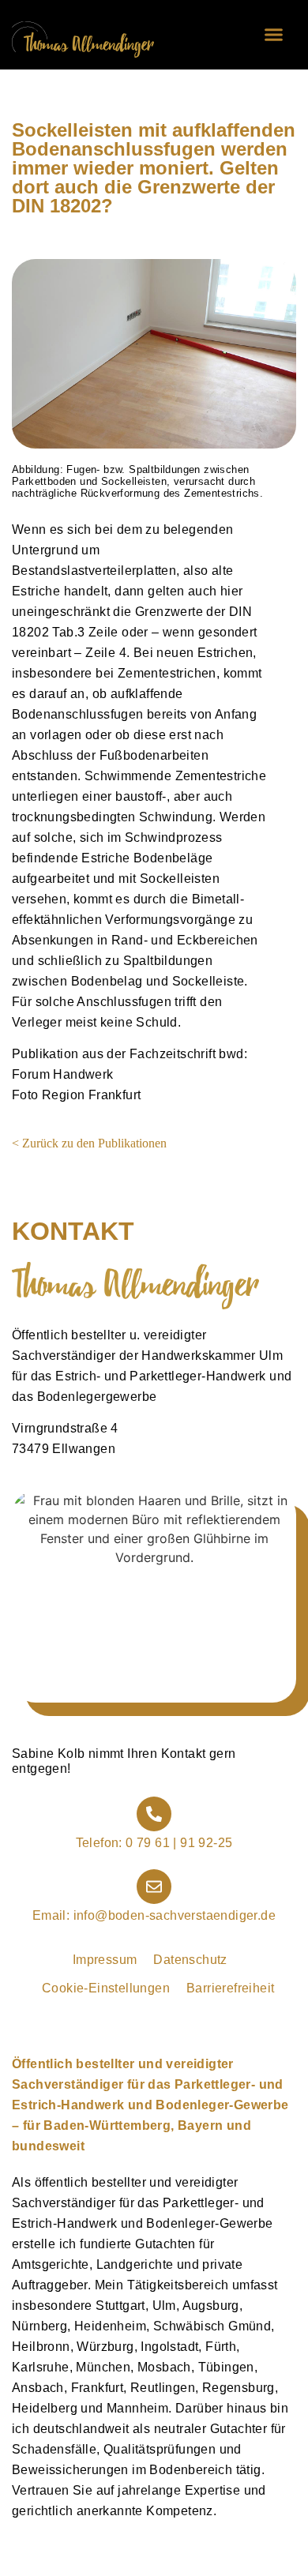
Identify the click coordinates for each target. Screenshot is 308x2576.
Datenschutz (190, 1960)
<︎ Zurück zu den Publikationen (89, 1143)
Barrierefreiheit (230, 1988)
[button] (274, 35)
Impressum (105, 1960)
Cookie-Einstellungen (106, 1988)
